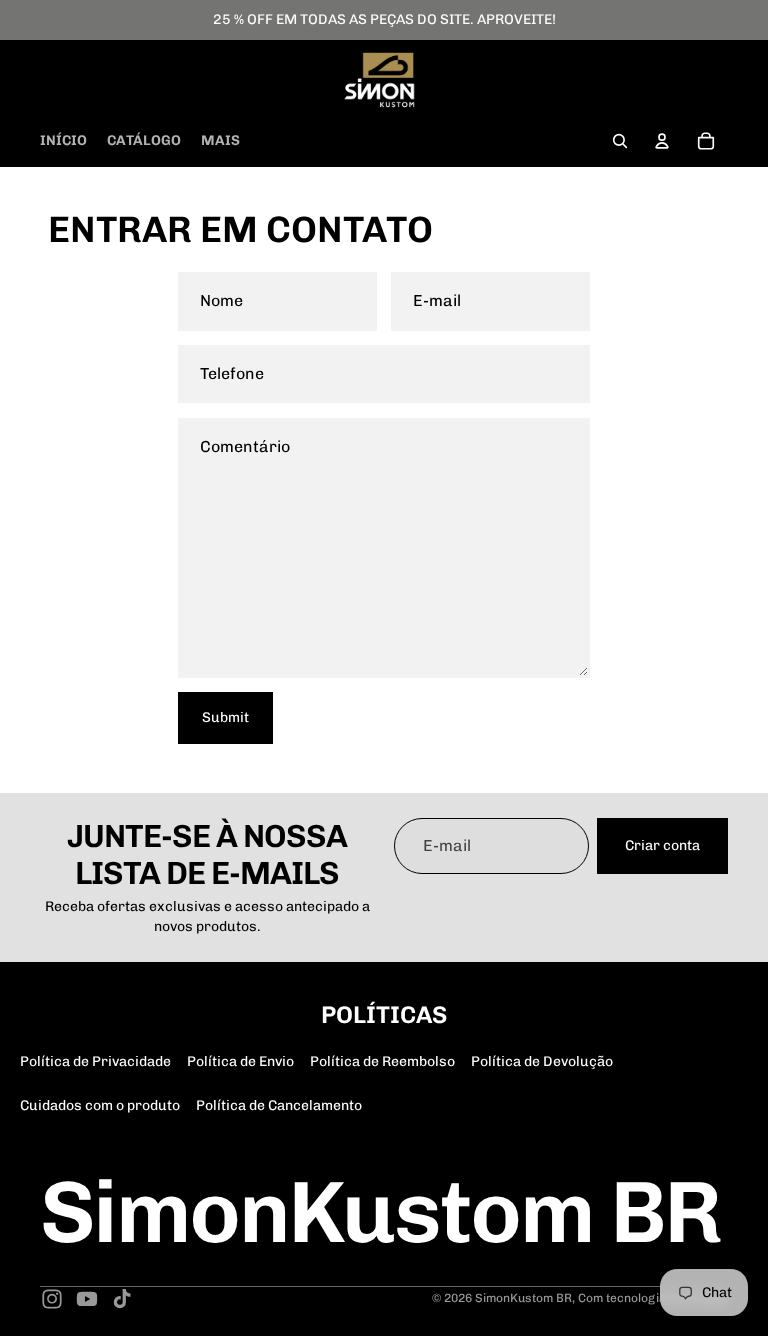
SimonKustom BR (523, 1298)
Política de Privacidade (95, 1061)
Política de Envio (240, 1061)
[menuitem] (220, 141)
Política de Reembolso (382, 1061)
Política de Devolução (542, 1061)
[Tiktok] (122, 1299)
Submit (225, 717)
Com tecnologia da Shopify (653, 1298)
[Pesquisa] (620, 141)
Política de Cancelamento (279, 1105)
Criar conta (662, 845)
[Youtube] (87, 1299)
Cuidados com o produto (100, 1105)
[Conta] (662, 141)
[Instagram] (52, 1299)
